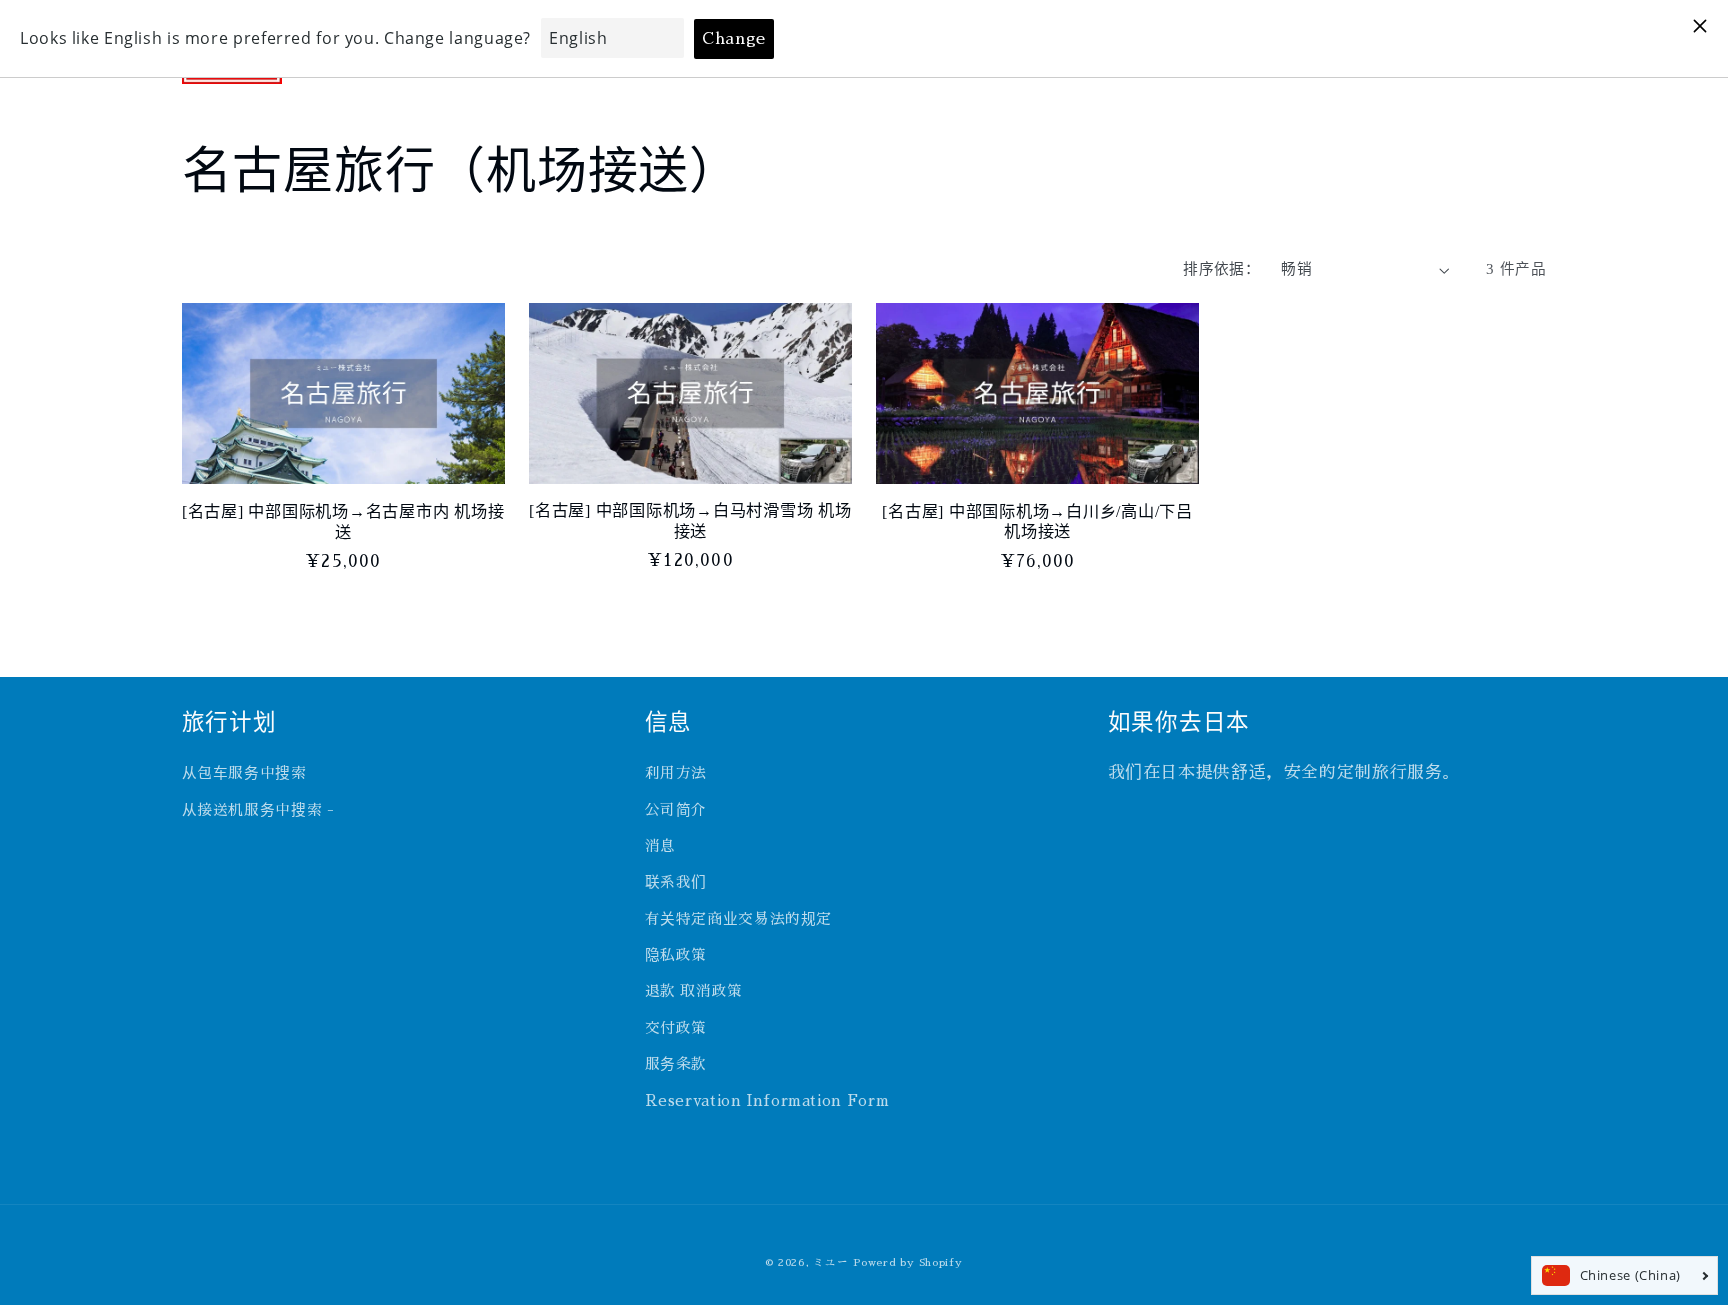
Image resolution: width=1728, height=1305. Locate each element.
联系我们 (676, 882)
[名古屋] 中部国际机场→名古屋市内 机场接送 (343, 522)
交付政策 (676, 1028)
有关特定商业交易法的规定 (739, 919)
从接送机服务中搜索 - (258, 810)
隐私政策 (676, 955)
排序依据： (1221, 269)
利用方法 (676, 773)
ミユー (830, 1262)
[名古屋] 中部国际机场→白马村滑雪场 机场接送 (690, 521)
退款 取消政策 (694, 991)
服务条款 (676, 1064)
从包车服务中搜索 (244, 773)
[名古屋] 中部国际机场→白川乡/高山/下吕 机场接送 (1037, 522)
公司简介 (676, 810)
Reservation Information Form (767, 1101)
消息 (660, 846)
